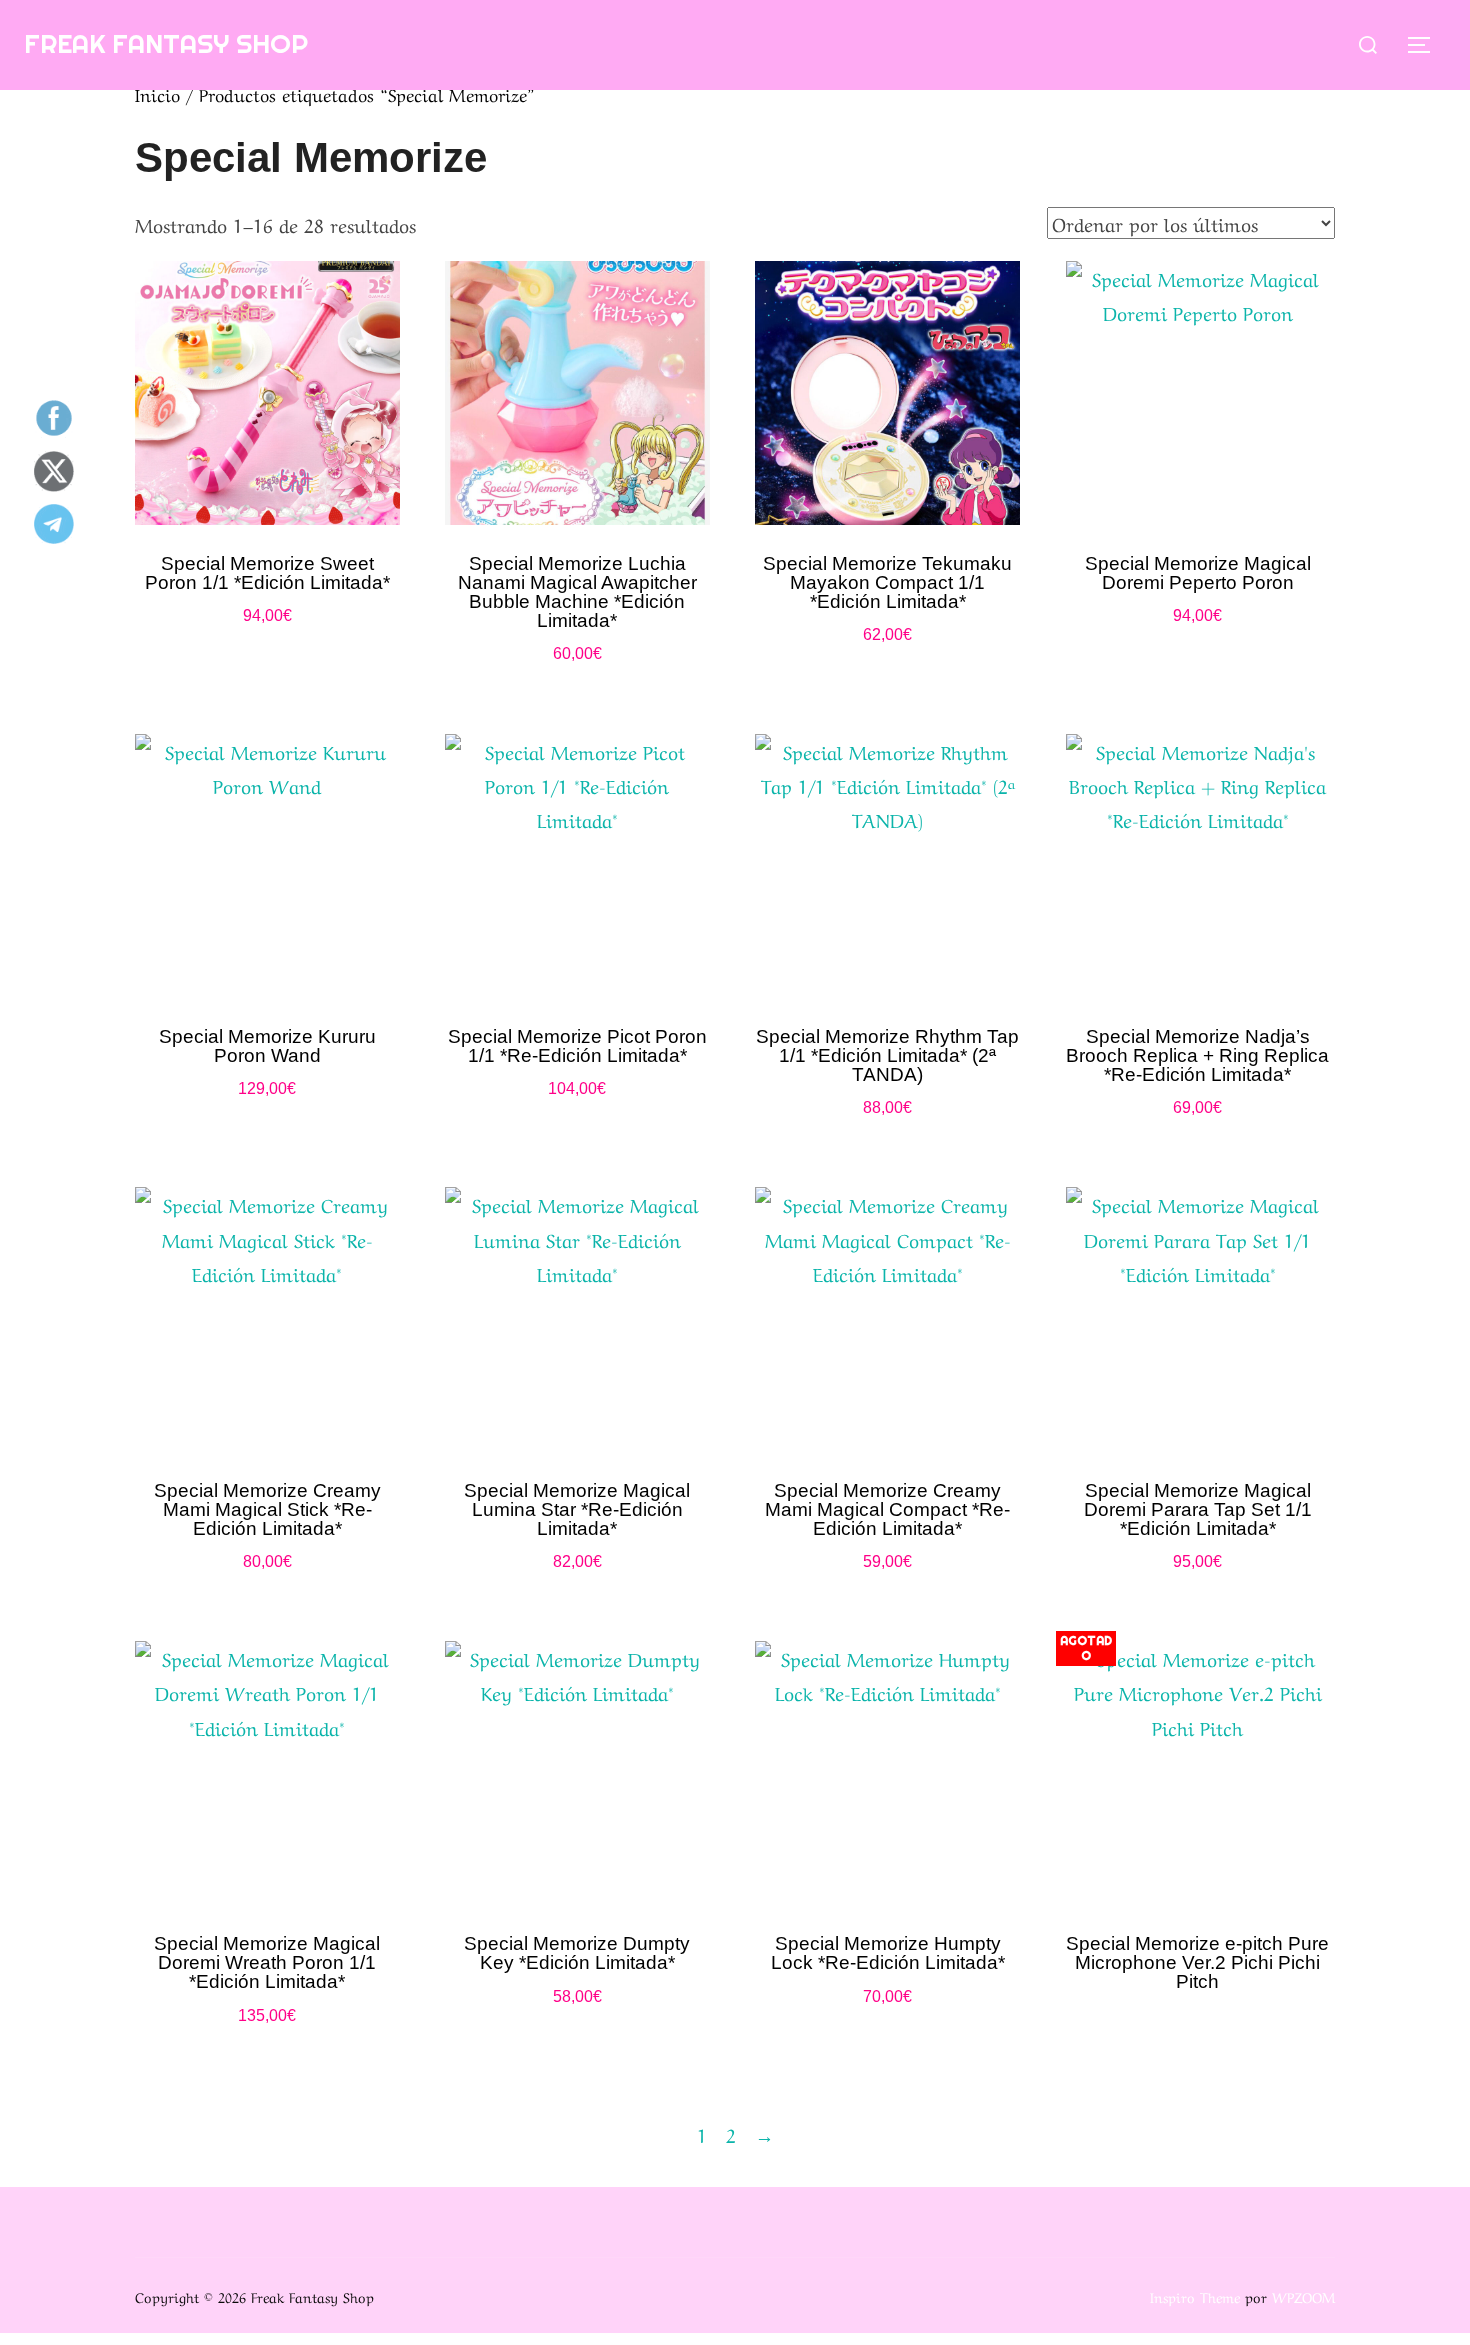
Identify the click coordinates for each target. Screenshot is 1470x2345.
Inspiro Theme (1195, 2296)
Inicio (157, 93)
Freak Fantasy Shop (166, 43)
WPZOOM (1303, 2296)
